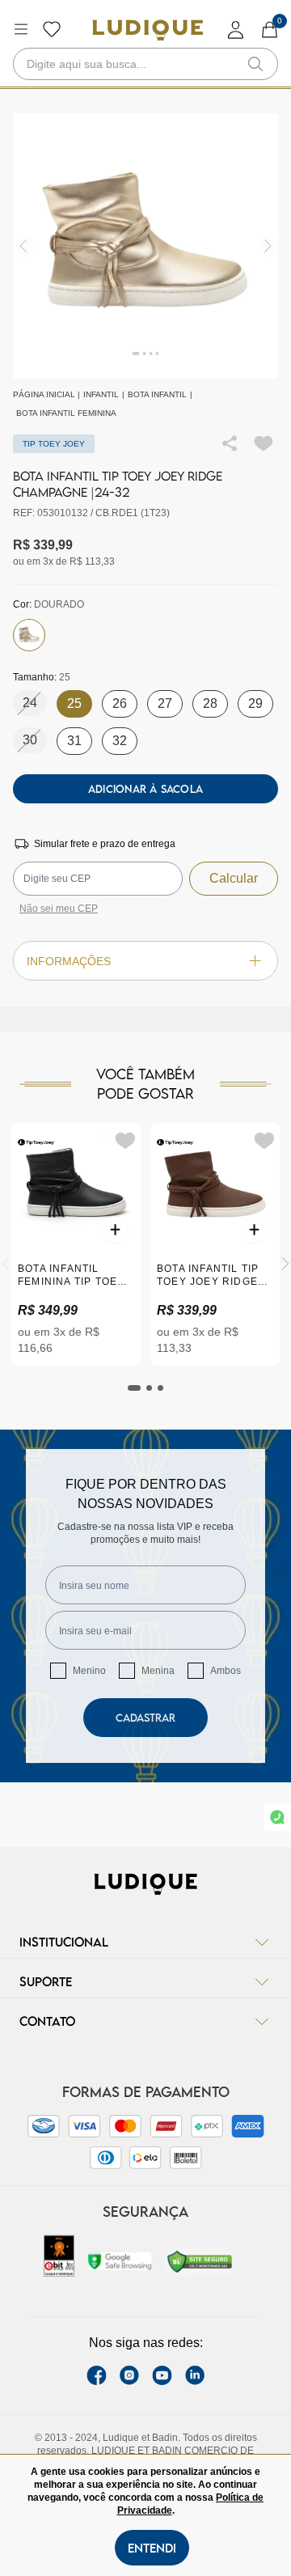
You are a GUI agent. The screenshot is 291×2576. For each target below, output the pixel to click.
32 (120, 741)
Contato (47, 2021)
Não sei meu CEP (59, 909)
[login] (236, 30)
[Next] (285, 1264)
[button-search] (255, 64)
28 (210, 703)
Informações (69, 961)
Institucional (64, 1942)
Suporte (46, 1981)
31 (74, 741)
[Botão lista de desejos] (52, 29)
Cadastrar (145, 1718)
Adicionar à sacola (145, 789)
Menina (158, 1671)
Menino (89, 1671)
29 (255, 703)
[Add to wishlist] (264, 443)
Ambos (226, 1671)
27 (165, 703)
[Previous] (6, 1264)
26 (120, 703)
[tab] (134, 1388)
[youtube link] (162, 2375)
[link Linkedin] (195, 2375)
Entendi (152, 2548)
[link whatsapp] (277, 1817)
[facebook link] (97, 2375)
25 (74, 703)
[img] (268, 246)
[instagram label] (129, 2375)
